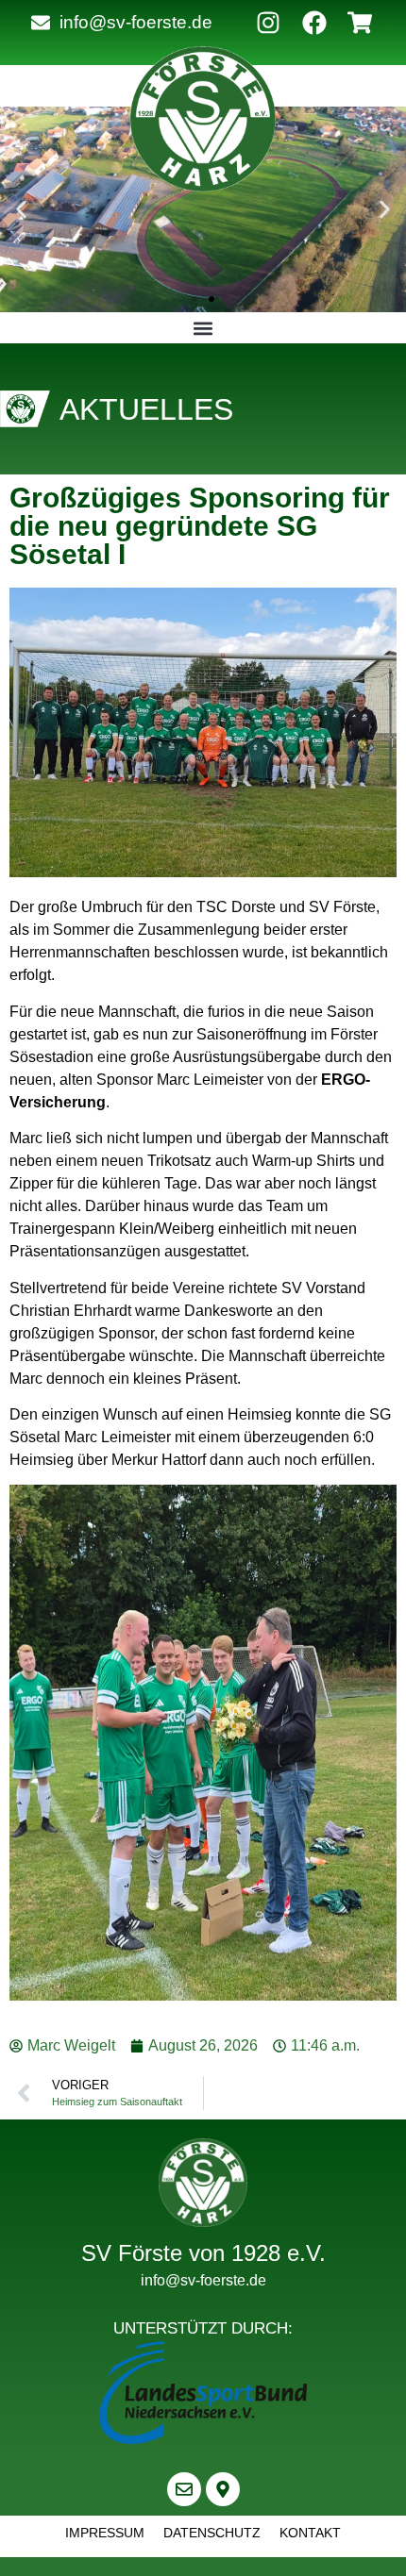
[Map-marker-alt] (223, 2489)
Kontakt (310, 2533)
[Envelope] (184, 2489)
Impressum (105, 2533)
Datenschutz (212, 2533)
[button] (21, 210)
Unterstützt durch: (203, 2328)
